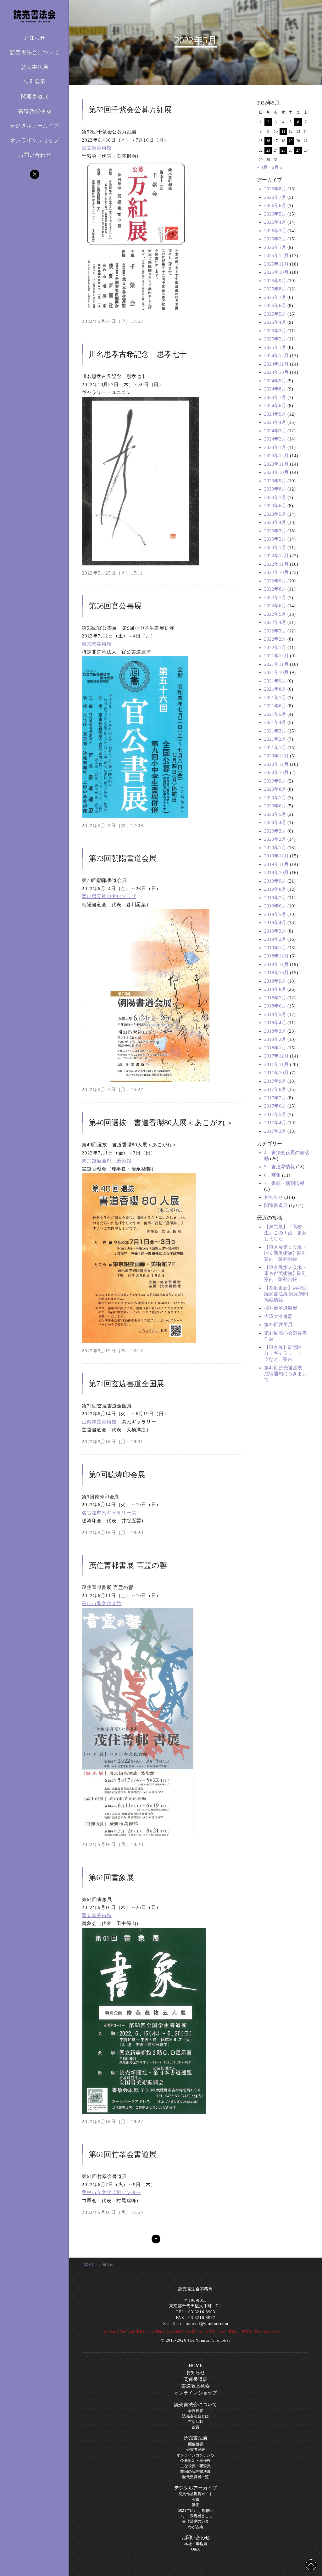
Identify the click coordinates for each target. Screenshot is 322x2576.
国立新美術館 (97, 148)
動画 (196, 2505)
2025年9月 (275, 281)
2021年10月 (276, 672)
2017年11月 (276, 1064)
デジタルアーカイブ (35, 126)
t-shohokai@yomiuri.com (204, 2324)
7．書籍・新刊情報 (284, 1183)
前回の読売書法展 (195, 2472)
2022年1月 (275, 648)
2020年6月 (275, 806)
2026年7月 (275, 197)
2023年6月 (275, 506)
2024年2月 (275, 439)
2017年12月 (276, 1056)
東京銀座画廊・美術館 (107, 1161)
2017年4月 (275, 1123)
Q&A (195, 2549)
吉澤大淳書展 (278, 1316)
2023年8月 (275, 489)
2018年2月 (275, 1039)
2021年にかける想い (196, 2511)
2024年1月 (275, 447)
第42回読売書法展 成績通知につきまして (286, 1374)
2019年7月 (275, 898)
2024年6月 (275, 406)
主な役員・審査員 (195, 2466)
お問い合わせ (35, 155)
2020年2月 (275, 839)
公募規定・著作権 (195, 2461)
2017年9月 (275, 1081)
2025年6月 (275, 306)
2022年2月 (275, 639)
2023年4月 (275, 522)
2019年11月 (276, 864)
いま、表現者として (195, 2516)
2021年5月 (275, 714)
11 (283, 132)
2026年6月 (275, 205)
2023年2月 (275, 539)
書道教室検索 (35, 111)
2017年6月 (275, 1106)
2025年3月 (275, 331)
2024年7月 (275, 397)
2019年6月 (275, 906)
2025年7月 (275, 297)
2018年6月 (275, 1006)
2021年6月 (275, 706)
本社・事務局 (196, 2544)
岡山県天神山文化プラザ (109, 896)
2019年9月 (275, 881)
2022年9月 (275, 581)
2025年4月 (275, 322)
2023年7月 (275, 497)
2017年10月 (276, 1073)
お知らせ (34, 38)
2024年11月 (276, 364)
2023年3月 (275, 531)
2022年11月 (276, 564)
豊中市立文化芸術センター (111, 2192)
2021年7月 (275, 698)
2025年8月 (275, 289)
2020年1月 (275, 848)
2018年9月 (275, 981)
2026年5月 (275, 214)
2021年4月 (275, 722)
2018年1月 (275, 1048)
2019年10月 (276, 873)
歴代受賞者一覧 (195, 2477)
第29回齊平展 (278, 1325)
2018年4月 (275, 1023)
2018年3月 (275, 1031)
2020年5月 (275, 814)
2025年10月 (276, 272)
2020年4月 (275, 822)
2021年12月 (276, 656)
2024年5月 (275, 414)
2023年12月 (276, 456)
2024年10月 (276, 372)
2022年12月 (276, 556)
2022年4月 (275, 622)
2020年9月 (275, 781)
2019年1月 (275, 948)
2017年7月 (275, 1098)
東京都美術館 (97, 644)
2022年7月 (275, 598)
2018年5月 (275, 1014)
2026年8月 (275, 189)
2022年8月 (275, 589)
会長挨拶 (196, 2411)
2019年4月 (275, 923)
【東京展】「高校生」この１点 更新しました (285, 1233)
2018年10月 (276, 973)
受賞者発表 (196, 2450)
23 (268, 150)
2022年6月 (275, 606)
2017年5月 (275, 1114)
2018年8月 (275, 989)
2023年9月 (275, 481)
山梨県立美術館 (99, 1422)
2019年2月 (275, 939)
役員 (196, 2427)
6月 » (277, 167)
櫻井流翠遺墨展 (281, 1308)
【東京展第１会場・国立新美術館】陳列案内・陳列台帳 (285, 1253)
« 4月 (262, 167)
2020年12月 (276, 756)
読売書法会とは (195, 2416)
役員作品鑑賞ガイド (195, 2494)
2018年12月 (276, 956)
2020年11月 (276, 764)
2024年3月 (275, 431)
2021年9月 (275, 681)
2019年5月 (275, 914)
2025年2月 (275, 339)
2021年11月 (276, 664)
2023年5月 (275, 514)
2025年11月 (276, 264)
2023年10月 (276, 472)
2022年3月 (275, 631)
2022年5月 (275, 614)
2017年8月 (275, 1089)
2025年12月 (276, 255)
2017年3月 (275, 1131)
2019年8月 (275, 889)
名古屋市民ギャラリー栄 (109, 1513)
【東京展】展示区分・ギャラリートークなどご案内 (285, 1353)
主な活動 (196, 2422)
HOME (89, 2265)
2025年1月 (275, 347)
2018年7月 (275, 998)
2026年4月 (275, 222)
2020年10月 (276, 772)
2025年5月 (275, 314)
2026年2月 (275, 239)
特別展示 (34, 82)
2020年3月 (275, 831)
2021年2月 (275, 739)
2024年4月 (275, 422)
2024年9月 (275, 381)
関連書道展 (35, 96)
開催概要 (196, 2444)
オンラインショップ (35, 140)
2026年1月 (275, 247)
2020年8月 (275, 789)
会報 (196, 2500)
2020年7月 (275, 798)
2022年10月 (276, 572)
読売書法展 (196, 2438)
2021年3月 (275, 731)
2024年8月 (275, 389)
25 (283, 150)
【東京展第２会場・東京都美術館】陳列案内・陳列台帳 (285, 1273)
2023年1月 (275, 547)
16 (268, 141)
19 (291, 141)
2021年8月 (275, 689)
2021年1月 (275, 748)
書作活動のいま (195, 2521)
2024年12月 (276, 356)
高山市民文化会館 (102, 1603)
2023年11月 (276, 464)
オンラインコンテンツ (196, 2455)
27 (298, 150)
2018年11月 (276, 964)
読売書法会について (196, 2405)
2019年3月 (275, 931)
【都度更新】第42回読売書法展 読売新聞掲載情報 (286, 1294)
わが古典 (196, 2527)
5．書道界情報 (280, 1167)
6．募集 (272, 1175)
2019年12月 (276, 856)
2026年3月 (275, 231)
